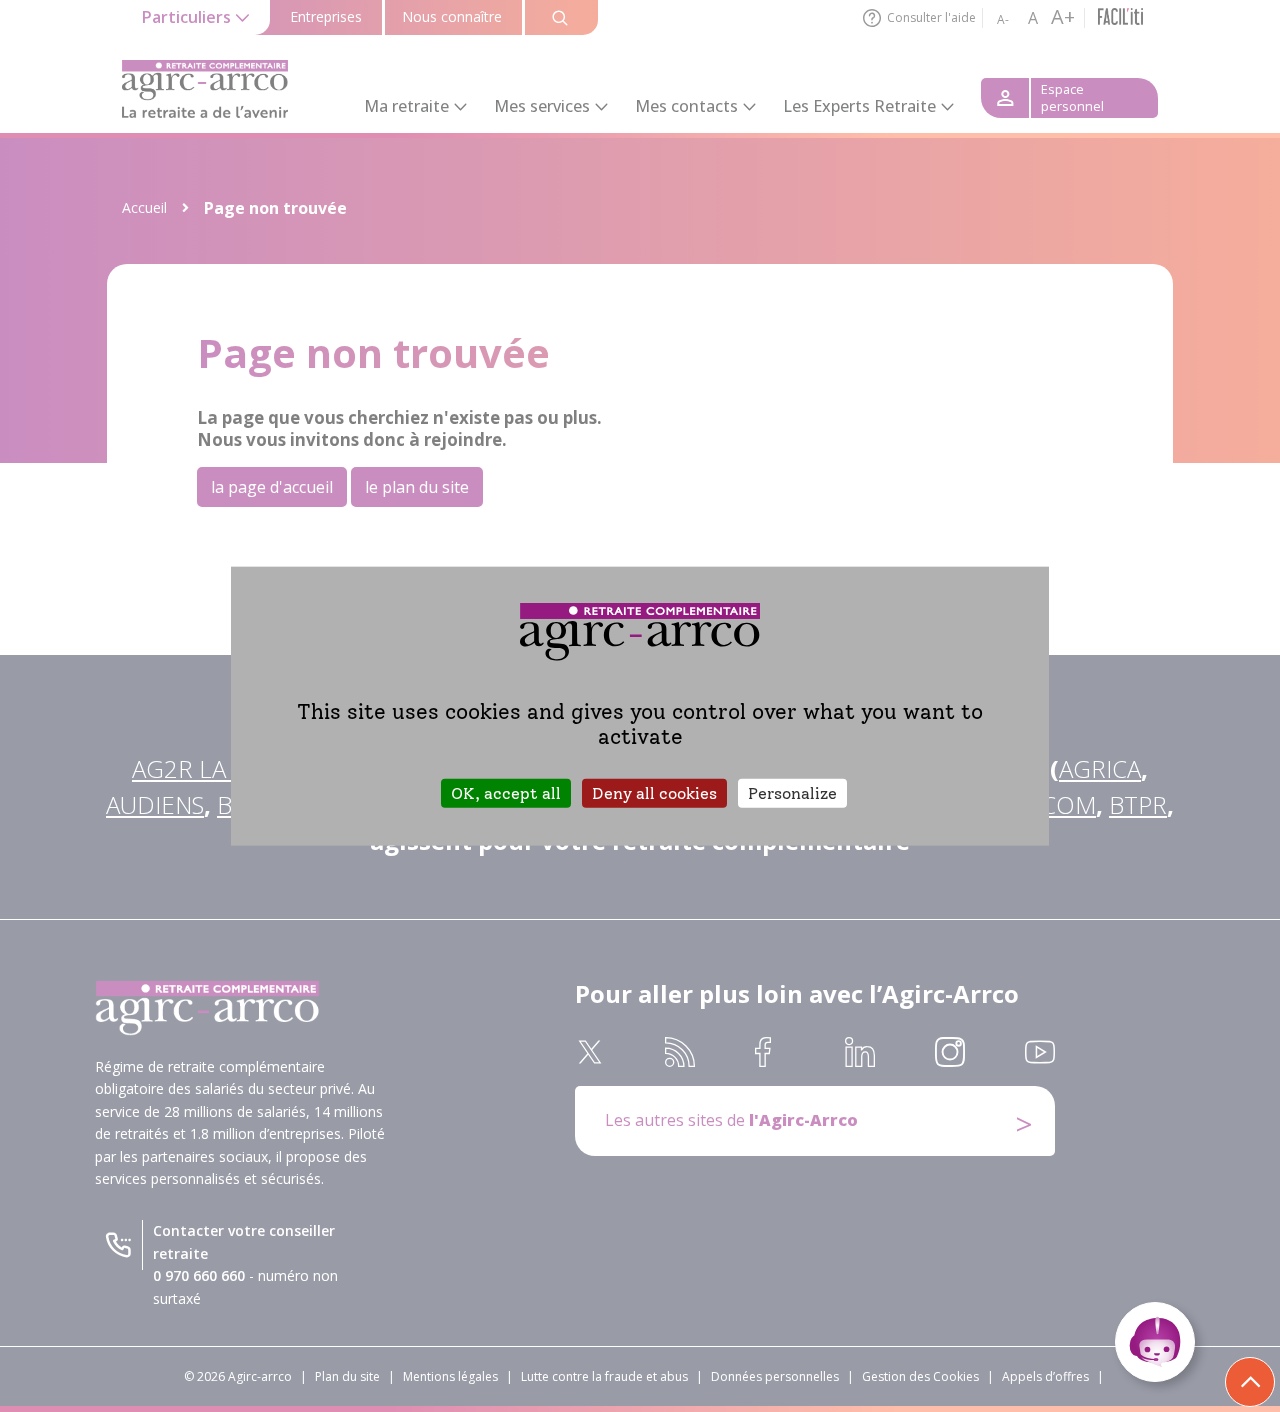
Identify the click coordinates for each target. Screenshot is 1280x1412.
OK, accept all (506, 792)
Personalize (792, 792)
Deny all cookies (654, 792)
